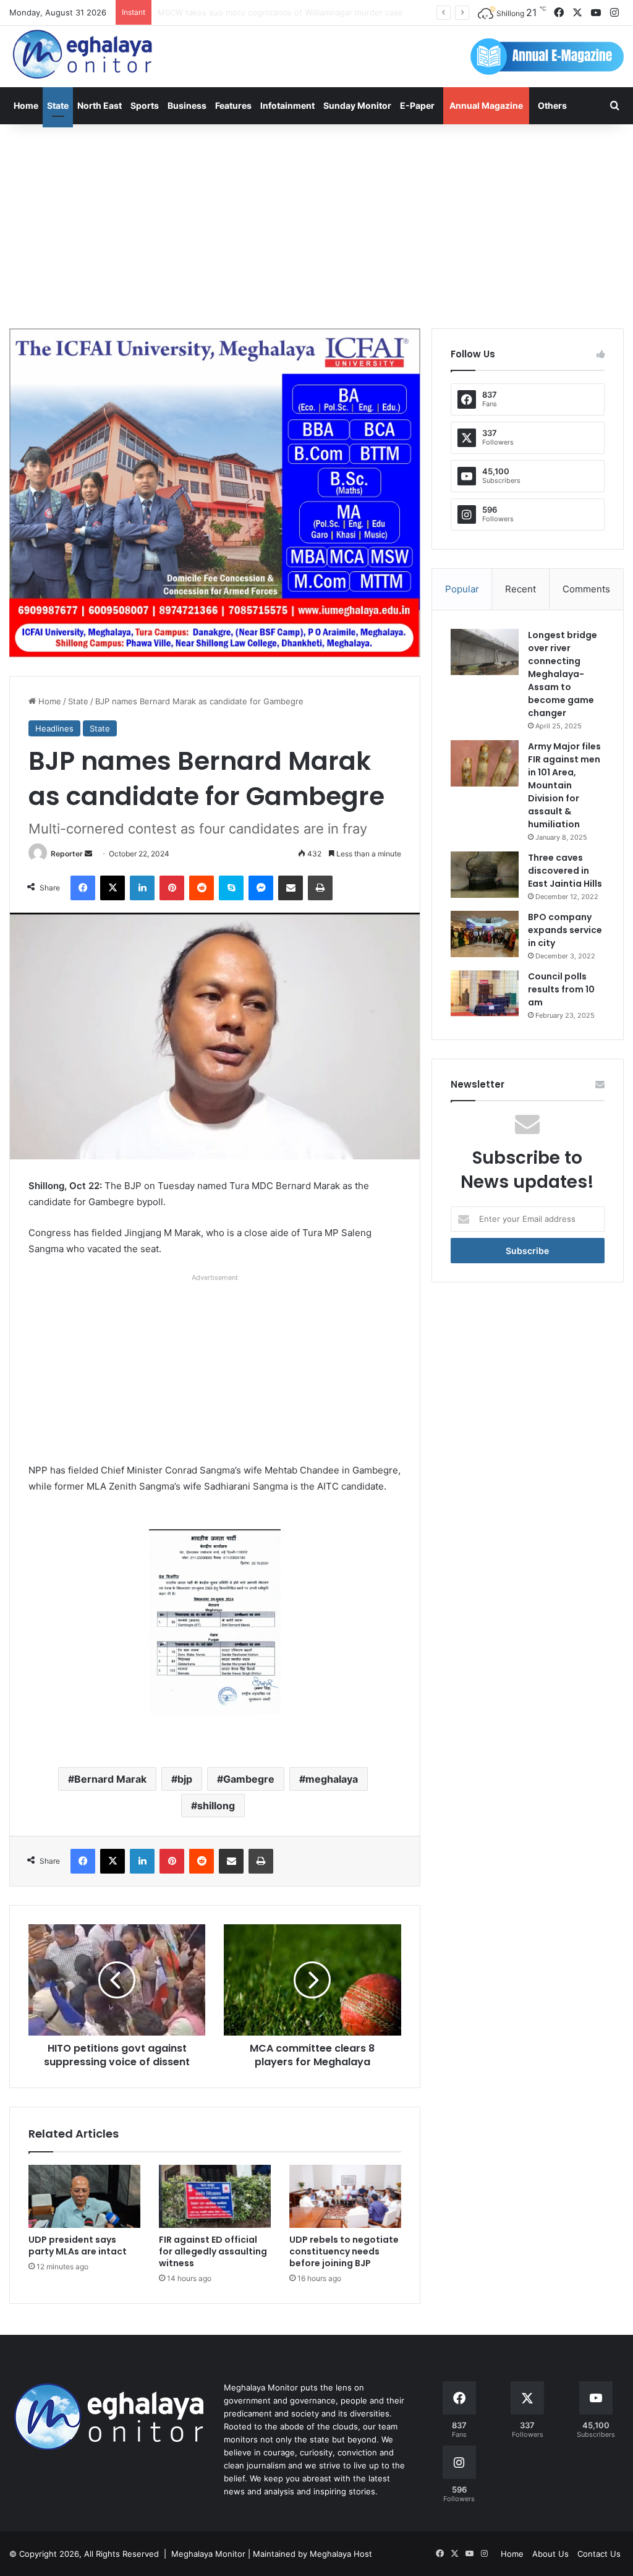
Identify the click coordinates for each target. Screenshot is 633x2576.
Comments (586, 589)
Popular (462, 589)
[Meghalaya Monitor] (83, 55)
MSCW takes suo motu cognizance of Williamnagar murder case (280, 12)
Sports (145, 105)
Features (233, 105)
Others (552, 105)
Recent (520, 589)
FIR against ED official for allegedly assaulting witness (213, 2251)
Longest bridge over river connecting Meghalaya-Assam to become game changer (563, 674)
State (58, 105)
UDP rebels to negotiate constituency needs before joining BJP (344, 2251)
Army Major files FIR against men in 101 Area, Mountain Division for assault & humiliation (564, 785)
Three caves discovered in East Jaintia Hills (565, 871)
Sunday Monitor (357, 105)
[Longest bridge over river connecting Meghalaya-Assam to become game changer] (485, 652)
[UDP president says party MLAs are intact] (84, 2196)
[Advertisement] (316, 223)
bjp (185, 1779)
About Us (550, 2554)
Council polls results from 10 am (561, 989)
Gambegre (249, 1779)
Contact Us (599, 2554)
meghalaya (332, 1779)
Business (187, 105)
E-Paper (417, 105)
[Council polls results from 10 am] (485, 993)
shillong (216, 1806)
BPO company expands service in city (565, 930)
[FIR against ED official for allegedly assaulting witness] (215, 2196)
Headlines (54, 728)
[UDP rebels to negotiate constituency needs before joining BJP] (345, 2196)
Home (26, 105)
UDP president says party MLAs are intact (78, 2245)
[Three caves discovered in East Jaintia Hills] (485, 875)
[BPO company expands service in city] (485, 934)
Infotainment (287, 105)
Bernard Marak (110, 1779)
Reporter (67, 854)
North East (100, 105)
